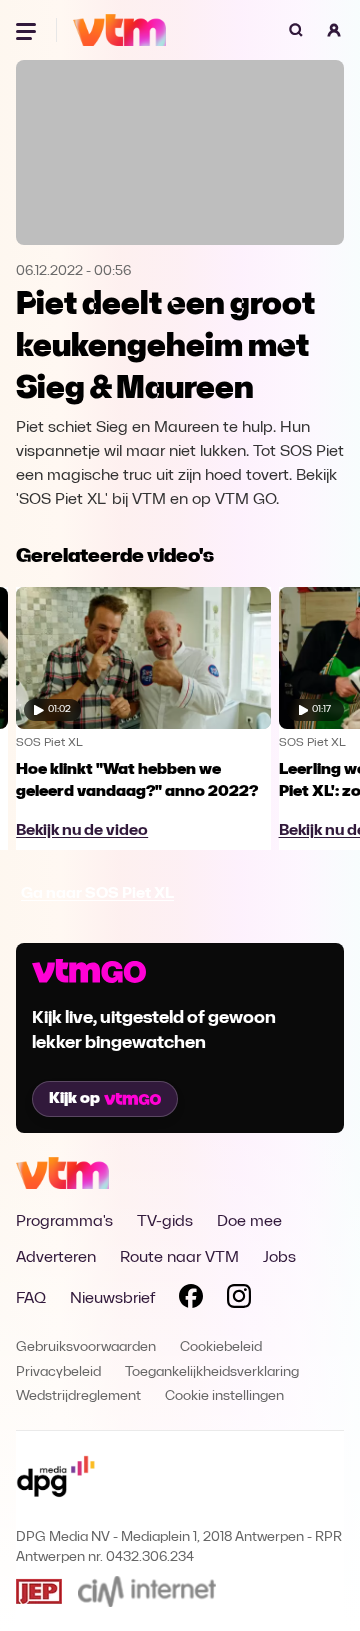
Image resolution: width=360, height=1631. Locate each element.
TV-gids (165, 1222)
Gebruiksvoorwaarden (86, 1347)
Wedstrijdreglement (78, 1396)
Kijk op (74, 1099)
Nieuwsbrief (112, 1299)
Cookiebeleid (221, 1347)
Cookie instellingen (224, 1396)
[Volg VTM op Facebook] (191, 1300)
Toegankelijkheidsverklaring (212, 1372)
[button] (334, 30)
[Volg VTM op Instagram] (239, 1300)
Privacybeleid (58, 1372)
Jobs (279, 1258)
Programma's (64, 1222)
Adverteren (56, 1258)
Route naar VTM (179, 1258)
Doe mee (249, 1222)
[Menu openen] (28, 30)
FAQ (31, 1299)
